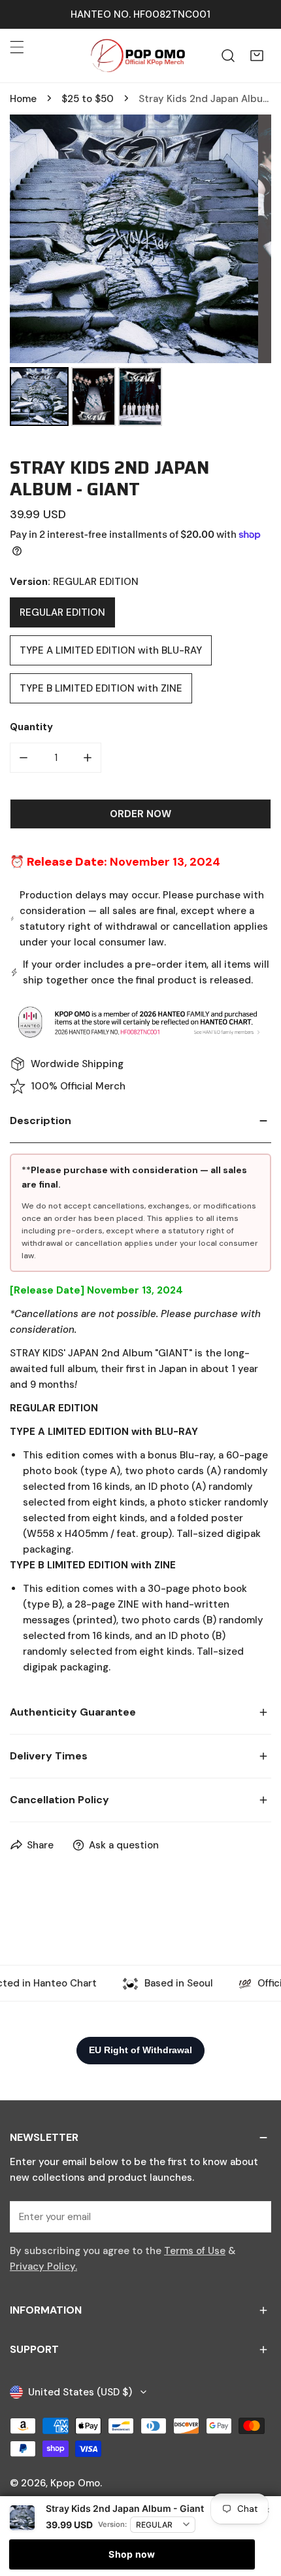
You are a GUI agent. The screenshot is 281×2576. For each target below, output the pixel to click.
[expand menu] (17, 47)
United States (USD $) (80, 2392)
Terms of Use (195, 2251)
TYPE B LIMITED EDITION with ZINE (101, 688)
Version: (112, 2524)
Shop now (132, 2554)
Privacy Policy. (43, 2267)
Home (23, 99)
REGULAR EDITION (62, 612)
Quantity (31, 727)
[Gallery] (140, 272)
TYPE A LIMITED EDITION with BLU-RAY (111, 650)
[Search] (228, 56)
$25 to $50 (88, 99)
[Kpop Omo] (137, 56)
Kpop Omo (75, 2483)
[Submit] (254, 2216)
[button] (257, 56)
